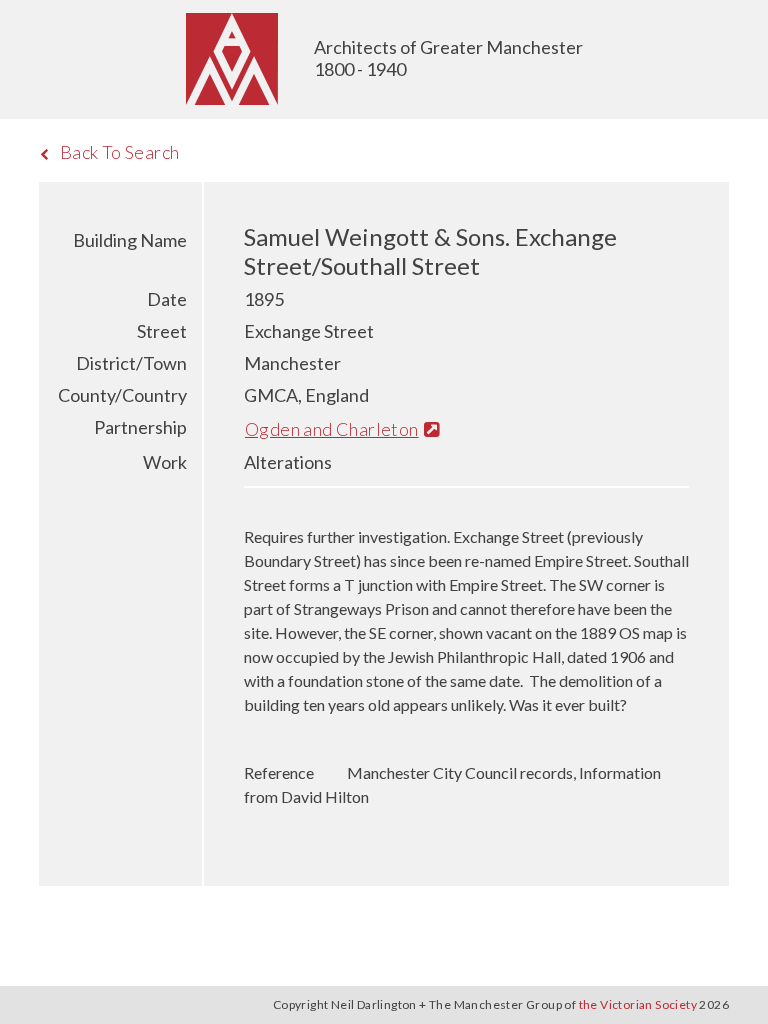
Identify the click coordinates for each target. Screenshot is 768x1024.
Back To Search (120, 152)
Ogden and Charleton (332, 429)
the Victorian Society (638, 1004)
